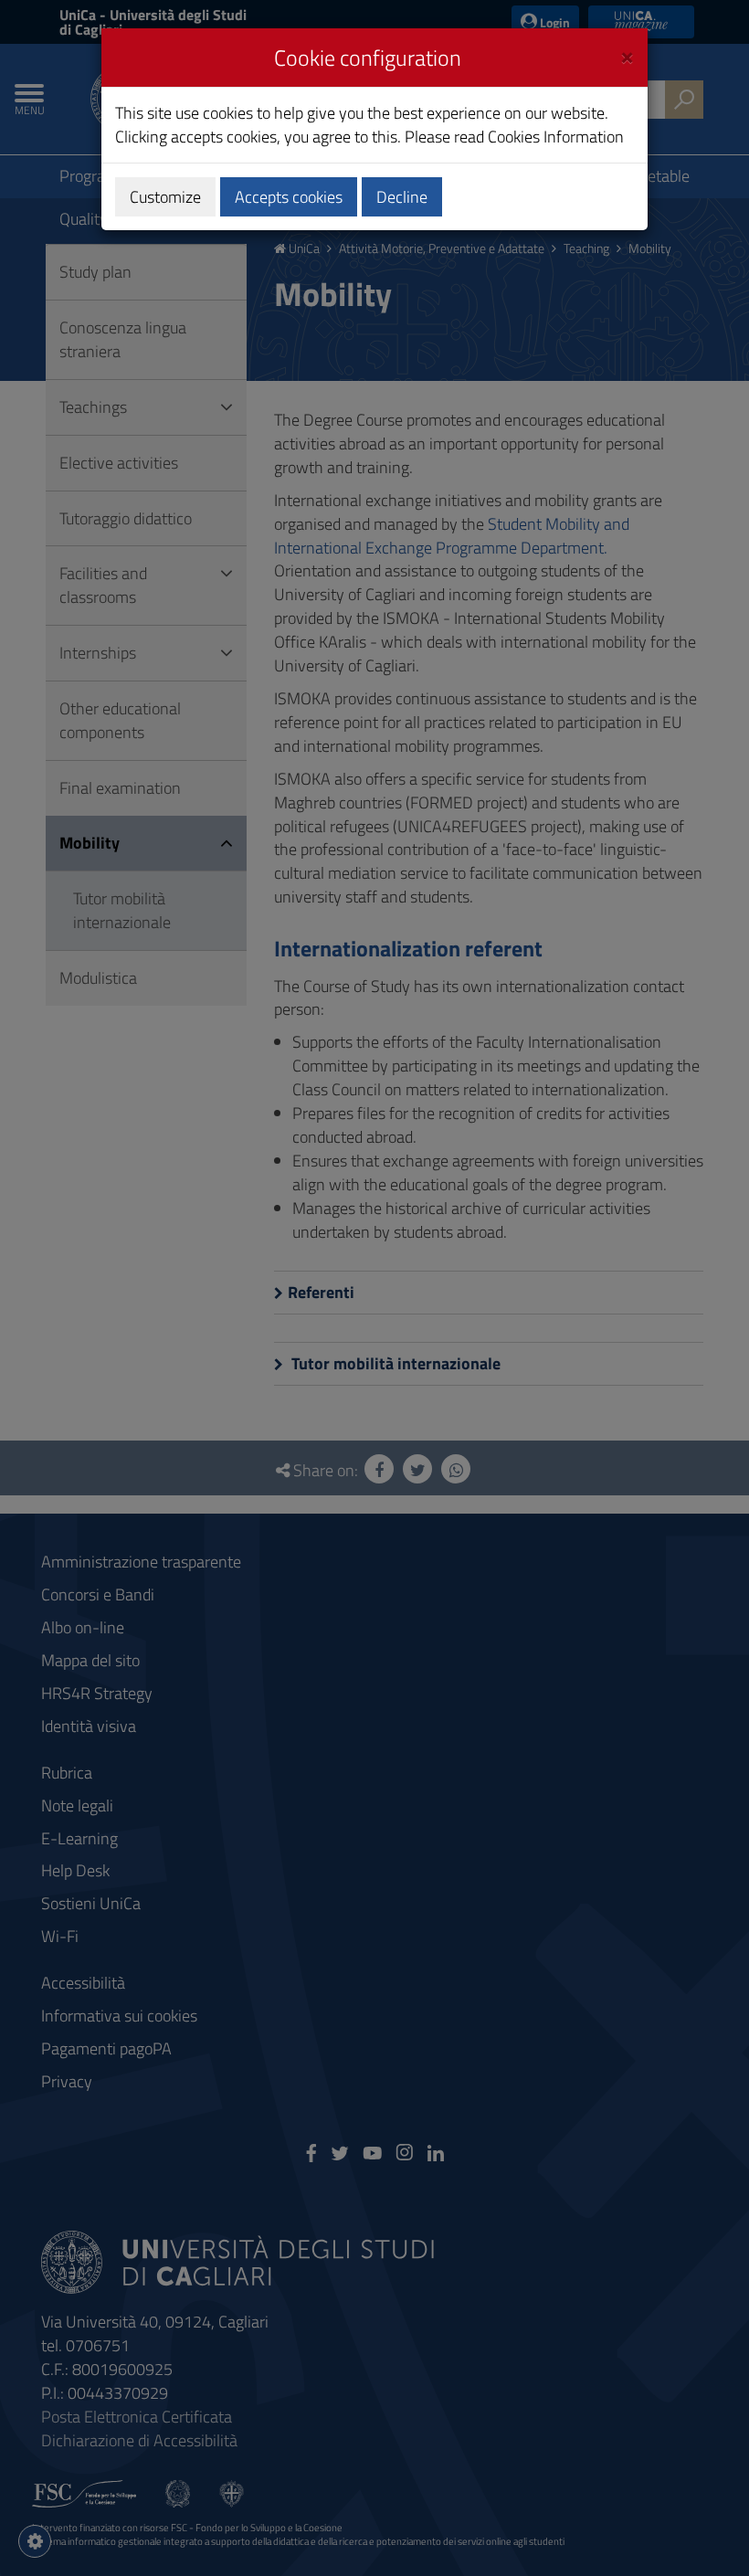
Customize (165, 197)
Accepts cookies (289, 197)
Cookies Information (556, 137)
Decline (402, 197)
